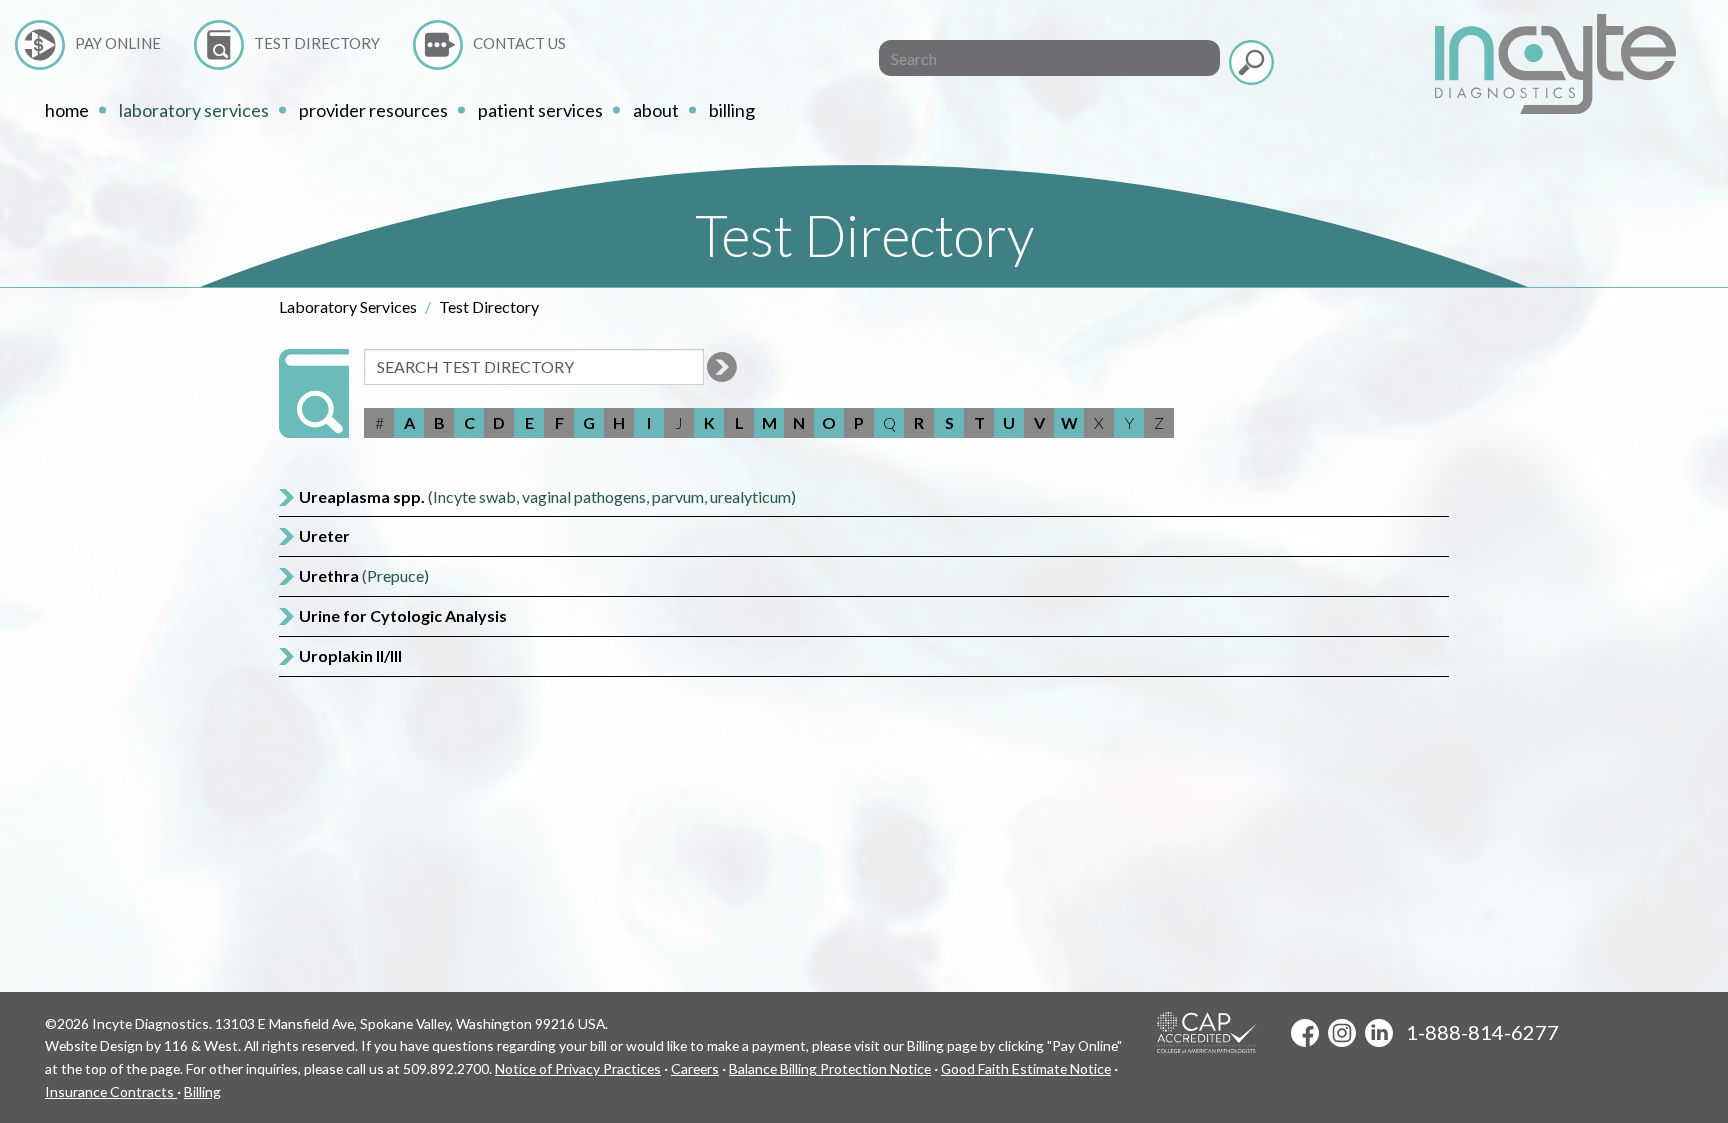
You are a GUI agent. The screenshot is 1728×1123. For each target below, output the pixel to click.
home (67, 110)
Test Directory (317, 43)
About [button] (656, 110)
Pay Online (118, 43)
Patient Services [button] (540, 110)
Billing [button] (732, 110)
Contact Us (519, 43)
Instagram (1342, 1033)
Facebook (1305, 1033)
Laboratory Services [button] (194, 110)
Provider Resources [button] (373, 110)
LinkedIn (1379, 1033)
